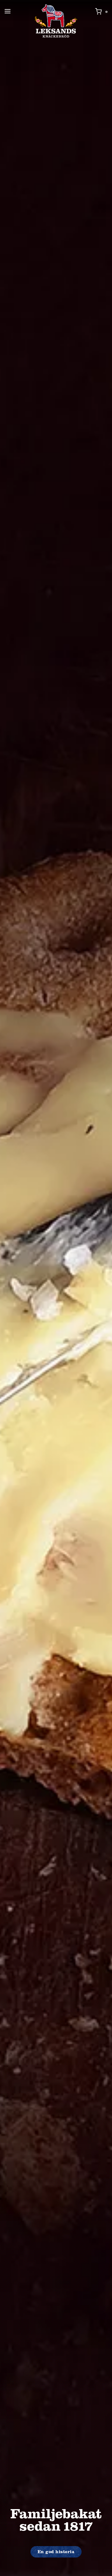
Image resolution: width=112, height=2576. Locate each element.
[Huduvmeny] (8, 11)
